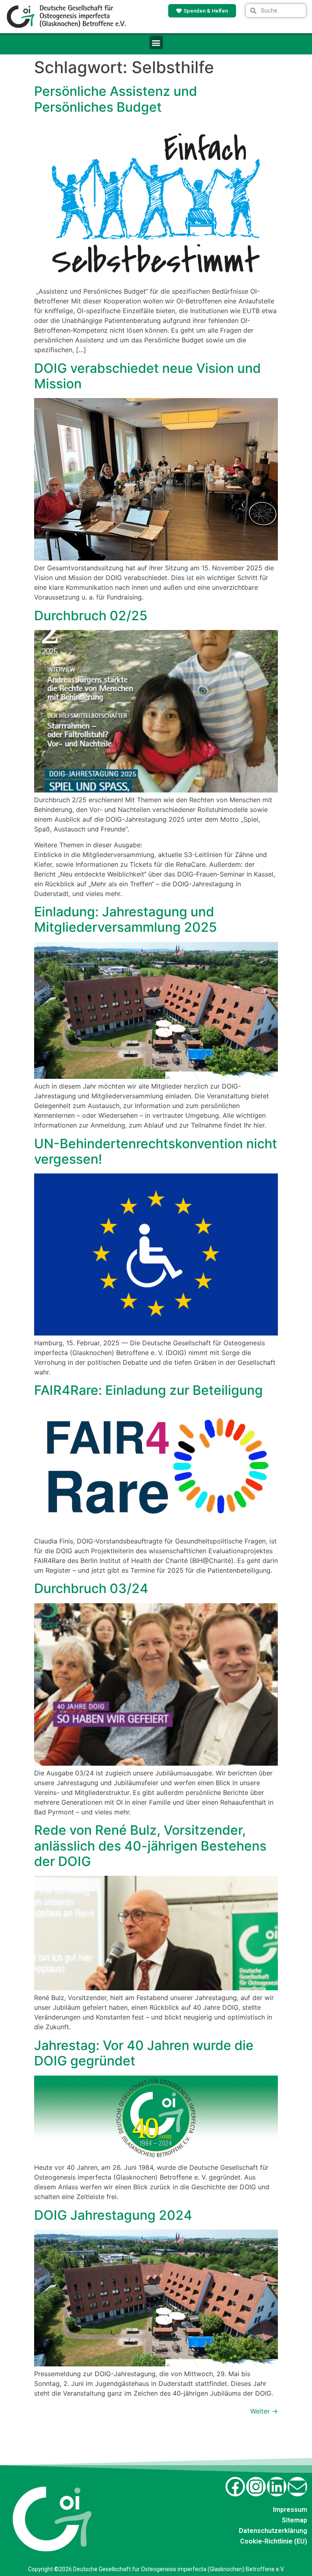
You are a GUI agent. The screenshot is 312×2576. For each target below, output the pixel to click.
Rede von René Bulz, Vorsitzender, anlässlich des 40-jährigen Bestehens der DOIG (150, 1846)
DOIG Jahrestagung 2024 (113, 2215)
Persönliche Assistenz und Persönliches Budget (116, 99)
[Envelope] (297, 2487)
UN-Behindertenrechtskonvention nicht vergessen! (156, 1151)
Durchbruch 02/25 (91, 616)
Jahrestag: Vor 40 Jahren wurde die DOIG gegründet (144, 2053)
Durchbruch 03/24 (91, 1588)
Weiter (264, 2411)
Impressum (290, 2510)
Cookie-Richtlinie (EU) (274, 2541)
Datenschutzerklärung (273, 2531)
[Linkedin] (277, 2487)
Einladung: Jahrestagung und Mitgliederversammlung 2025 (126, 919)
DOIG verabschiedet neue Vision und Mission (147, 376)
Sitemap (295, 2520)
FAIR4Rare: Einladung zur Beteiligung (148, 1390)
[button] (156, 42)
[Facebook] (235, 2487)
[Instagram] (256, 2487)
